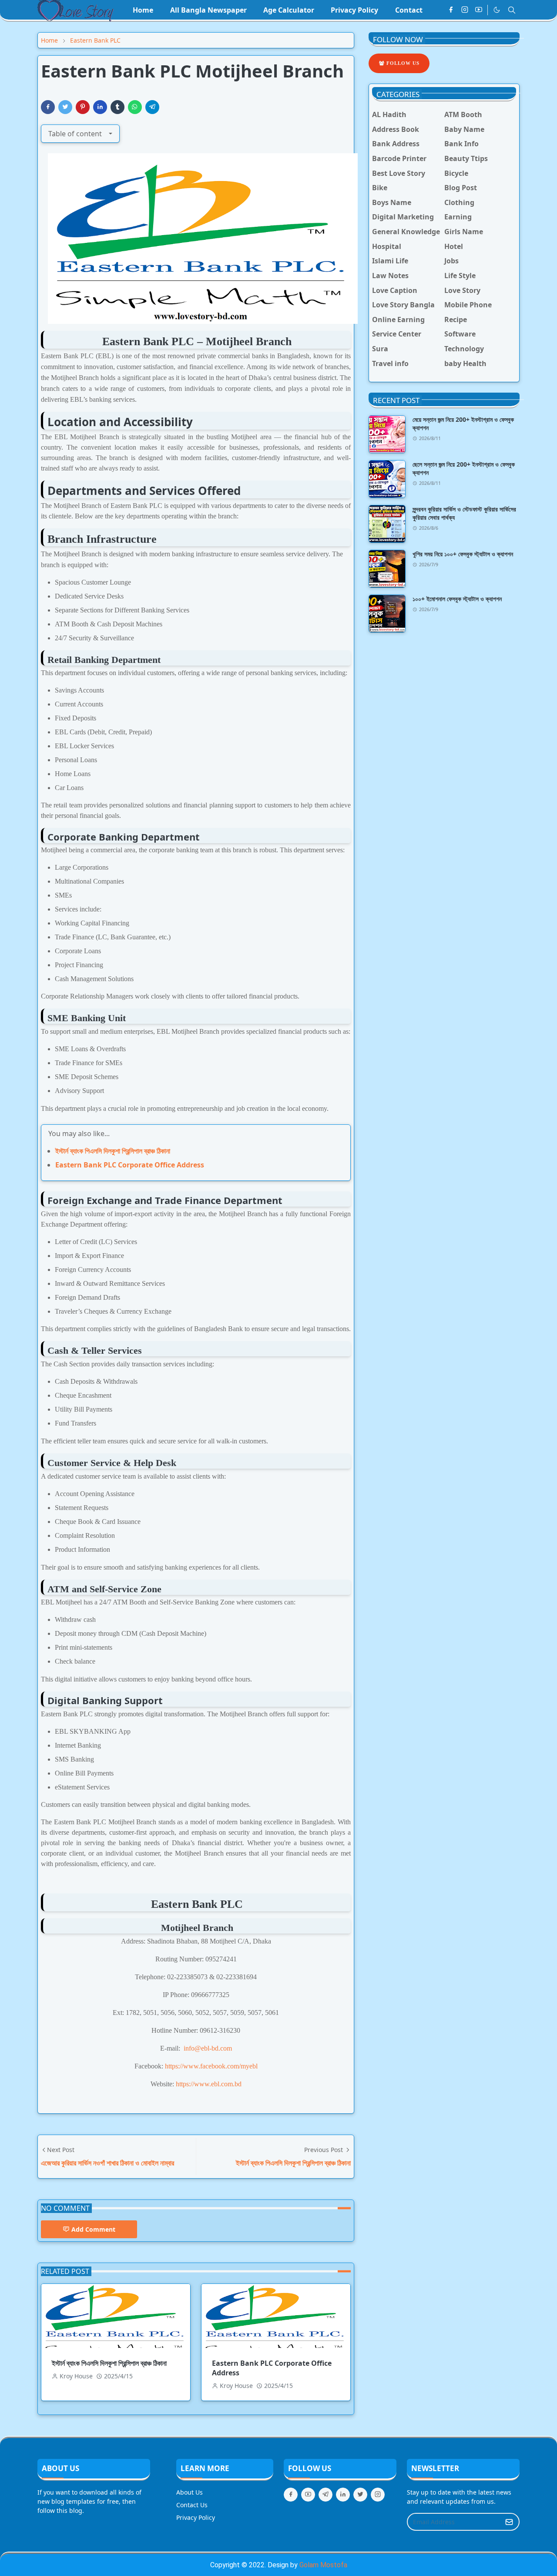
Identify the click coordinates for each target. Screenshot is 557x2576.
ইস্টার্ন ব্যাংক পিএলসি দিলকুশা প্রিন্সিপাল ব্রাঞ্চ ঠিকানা (113, 1151)
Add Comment (93, 2229)
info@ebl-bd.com (208, 2048)
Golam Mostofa (323, 2565)
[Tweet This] (65, 107)
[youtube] (479, 10)
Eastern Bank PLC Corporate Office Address (130, 1165)
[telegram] (325, 2495)
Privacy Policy (196, 2517)
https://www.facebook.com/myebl (211, 2066)
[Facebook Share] (48, 107)
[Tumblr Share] (117, 107)
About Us (190, 2492)
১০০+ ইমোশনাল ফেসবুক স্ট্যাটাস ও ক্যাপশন (457, 599)
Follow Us (402, 63)
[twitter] (360, 2495)
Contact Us (192, 2505)
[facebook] (451, 10)
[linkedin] (343, 2495)
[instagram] (465, 10)
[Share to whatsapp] (135, 107)
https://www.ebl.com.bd (209, 2084)
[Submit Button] (509, 2522)
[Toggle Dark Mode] (497, 10)
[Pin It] (83, 107)
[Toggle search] (512, 10)
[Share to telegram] (152, 107)
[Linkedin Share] (100, 107)
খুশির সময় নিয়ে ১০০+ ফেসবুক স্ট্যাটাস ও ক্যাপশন (463, 554)
